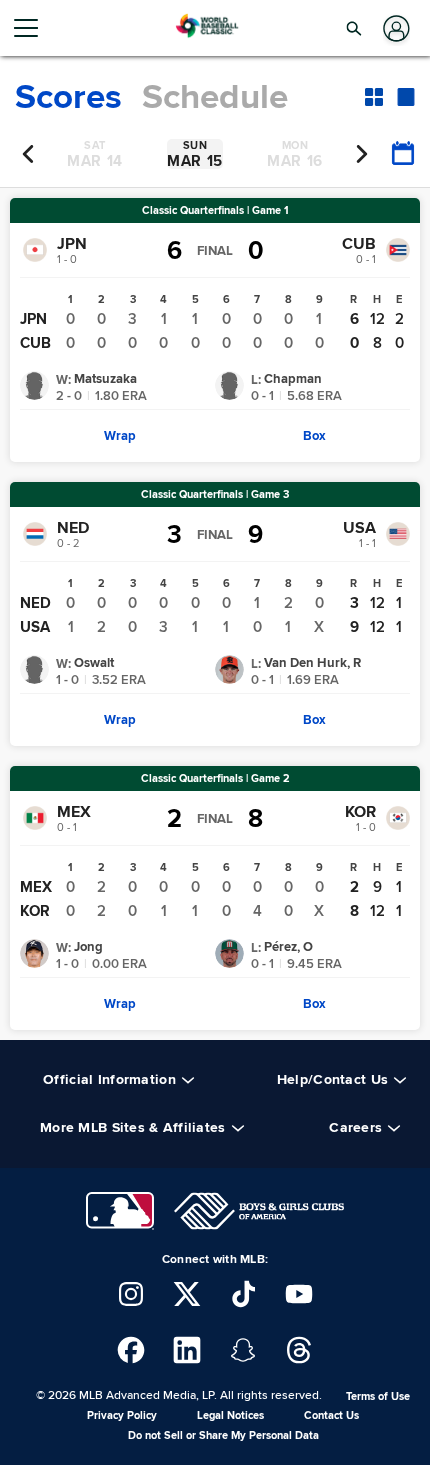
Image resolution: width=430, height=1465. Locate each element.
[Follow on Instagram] (131, 1294)
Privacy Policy (122, 1415)
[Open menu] (34, 28)
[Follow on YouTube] (299, 1294)
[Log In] (394, 28)
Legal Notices (230, 1415)
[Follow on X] (187, 1294)
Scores (68, 97)
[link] (120, 436)
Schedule (215, 97)
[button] (354, 28)
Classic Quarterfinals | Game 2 (215, 778)
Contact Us (331, 1415)
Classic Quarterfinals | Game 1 (215, 210)
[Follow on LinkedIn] (187, 1350)
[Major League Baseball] (120, 1211)
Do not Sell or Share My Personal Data (223, 1435)
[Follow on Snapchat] (243, 1350)
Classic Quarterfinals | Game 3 (215, 494)
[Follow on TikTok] (243, 1294)
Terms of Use (378, 1396)
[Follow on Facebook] (131, 1350)
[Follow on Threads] (299, 1350)
